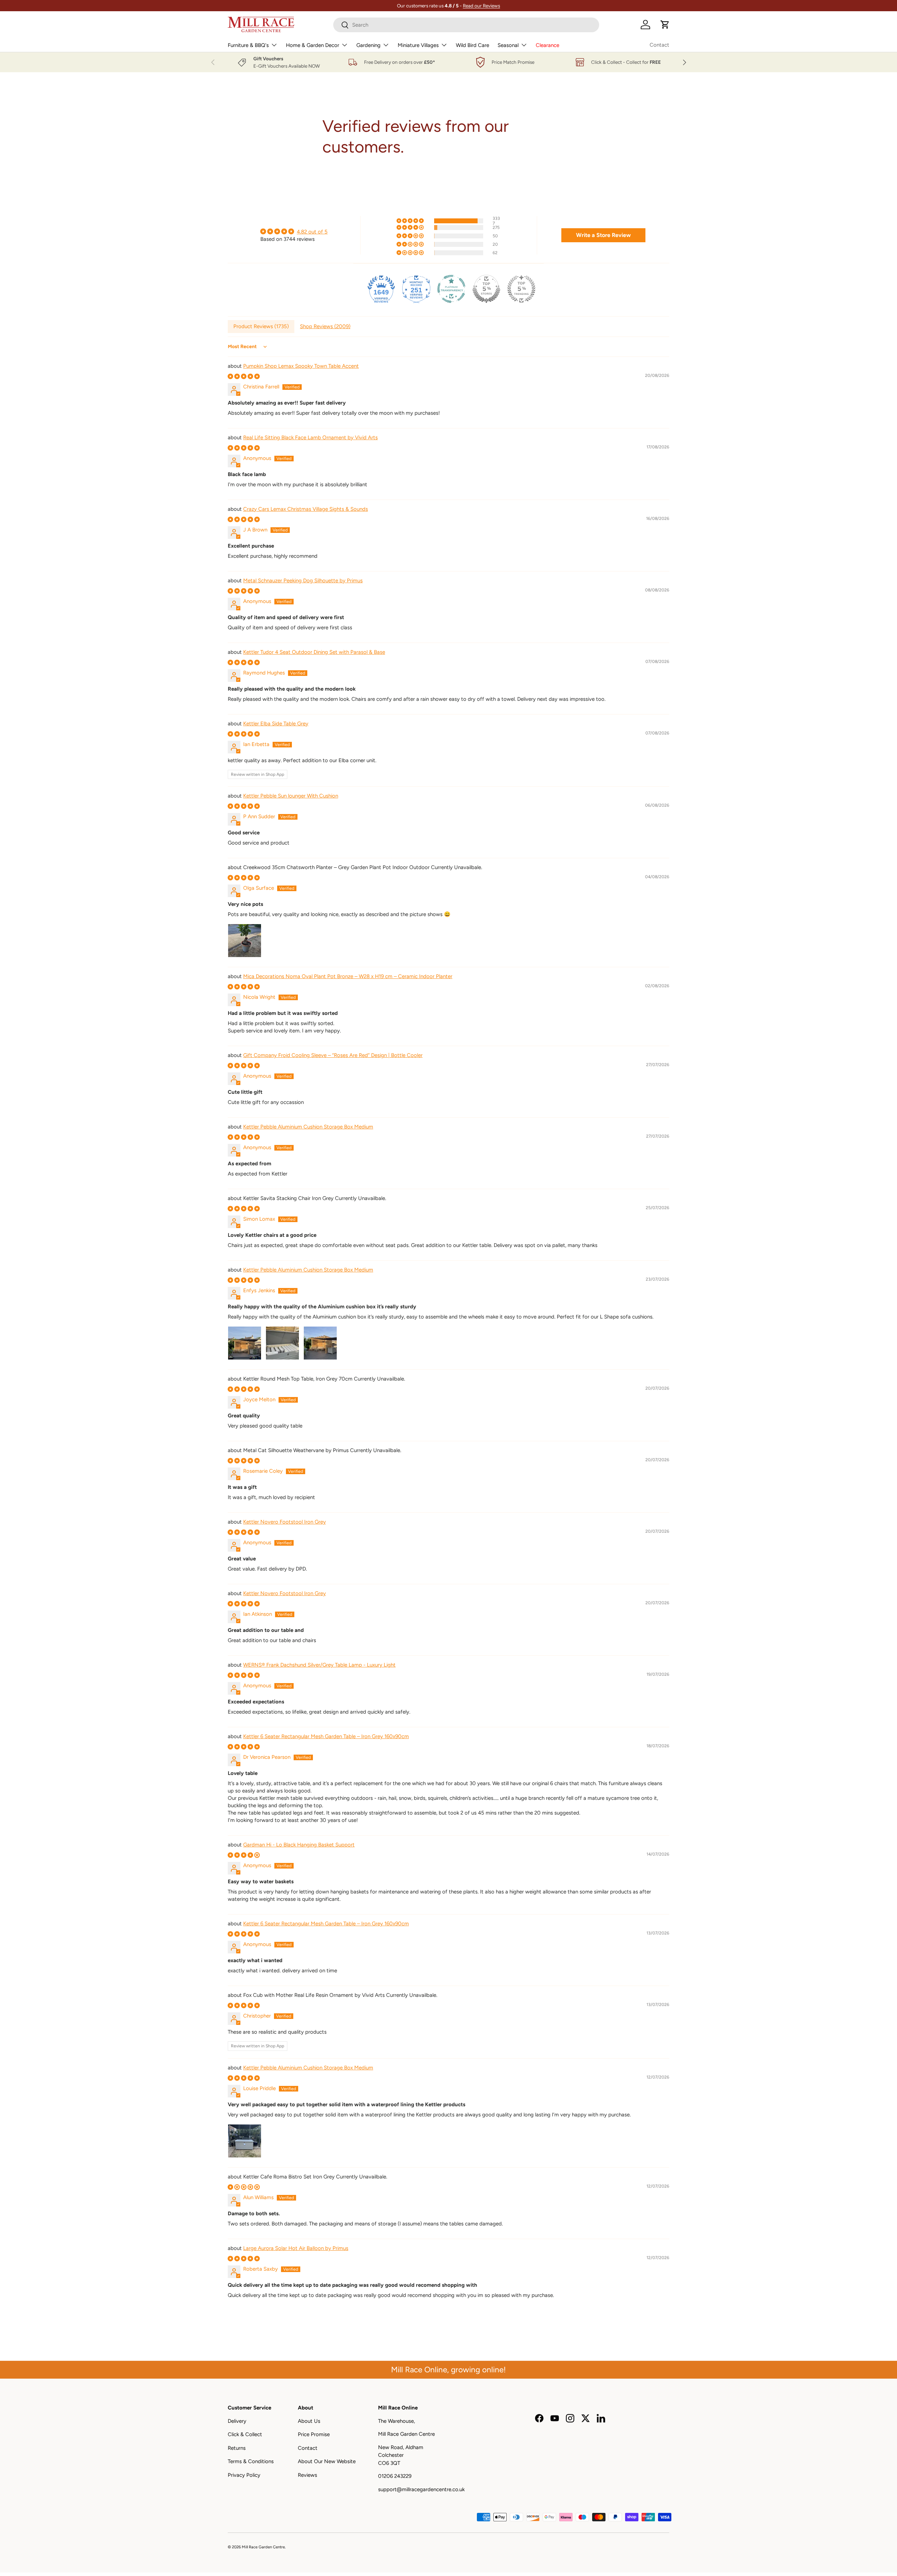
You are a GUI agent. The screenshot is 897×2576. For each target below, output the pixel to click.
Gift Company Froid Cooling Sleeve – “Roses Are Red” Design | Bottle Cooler (333, 1055)
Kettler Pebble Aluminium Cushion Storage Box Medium (308, 1127)
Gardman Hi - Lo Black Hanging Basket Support (299, 1845)
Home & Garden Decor (313, 45)
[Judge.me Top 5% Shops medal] (486, 289)
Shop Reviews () (325, 326)
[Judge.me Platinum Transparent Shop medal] (451, 289)
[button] (665, 25)
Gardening (368, 45)
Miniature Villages (418, 45)
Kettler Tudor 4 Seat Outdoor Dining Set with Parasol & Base (314, 652)
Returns (237, 2448)
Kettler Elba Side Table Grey (276, 724)
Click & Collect (245, 2434)
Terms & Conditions (251, 2461)
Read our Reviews (481, 6)
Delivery (237, 2421)
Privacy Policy (244, 2475)
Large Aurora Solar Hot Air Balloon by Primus (296, 2248)
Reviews (307, 2475)
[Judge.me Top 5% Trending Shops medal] (521, 289)
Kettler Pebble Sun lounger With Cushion (291, 796)
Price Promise (314, 2434)
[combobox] (466, 25)
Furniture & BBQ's (248, 45)
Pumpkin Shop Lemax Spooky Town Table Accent (301, 366)
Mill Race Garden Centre (263, 2547)
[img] (294, 232)
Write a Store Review (603, 235)
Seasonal (508, 45)
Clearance (547, 45)
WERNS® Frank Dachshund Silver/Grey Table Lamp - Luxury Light (319, 1665)
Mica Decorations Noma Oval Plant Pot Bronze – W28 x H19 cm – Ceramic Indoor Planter (348, 976)
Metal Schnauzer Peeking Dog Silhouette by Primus (303, 581)
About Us (309, 2421)
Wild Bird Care (473, 45)
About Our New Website (327, 2461)
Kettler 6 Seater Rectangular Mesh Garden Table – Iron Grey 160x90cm (326, 1736)
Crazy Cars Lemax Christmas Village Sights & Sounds (306, 509)
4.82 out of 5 (312, 232)
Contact (659, 45)
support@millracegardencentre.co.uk (421, 2489)
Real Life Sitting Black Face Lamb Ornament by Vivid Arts (310, 438)
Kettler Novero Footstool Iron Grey (285, 1522)
